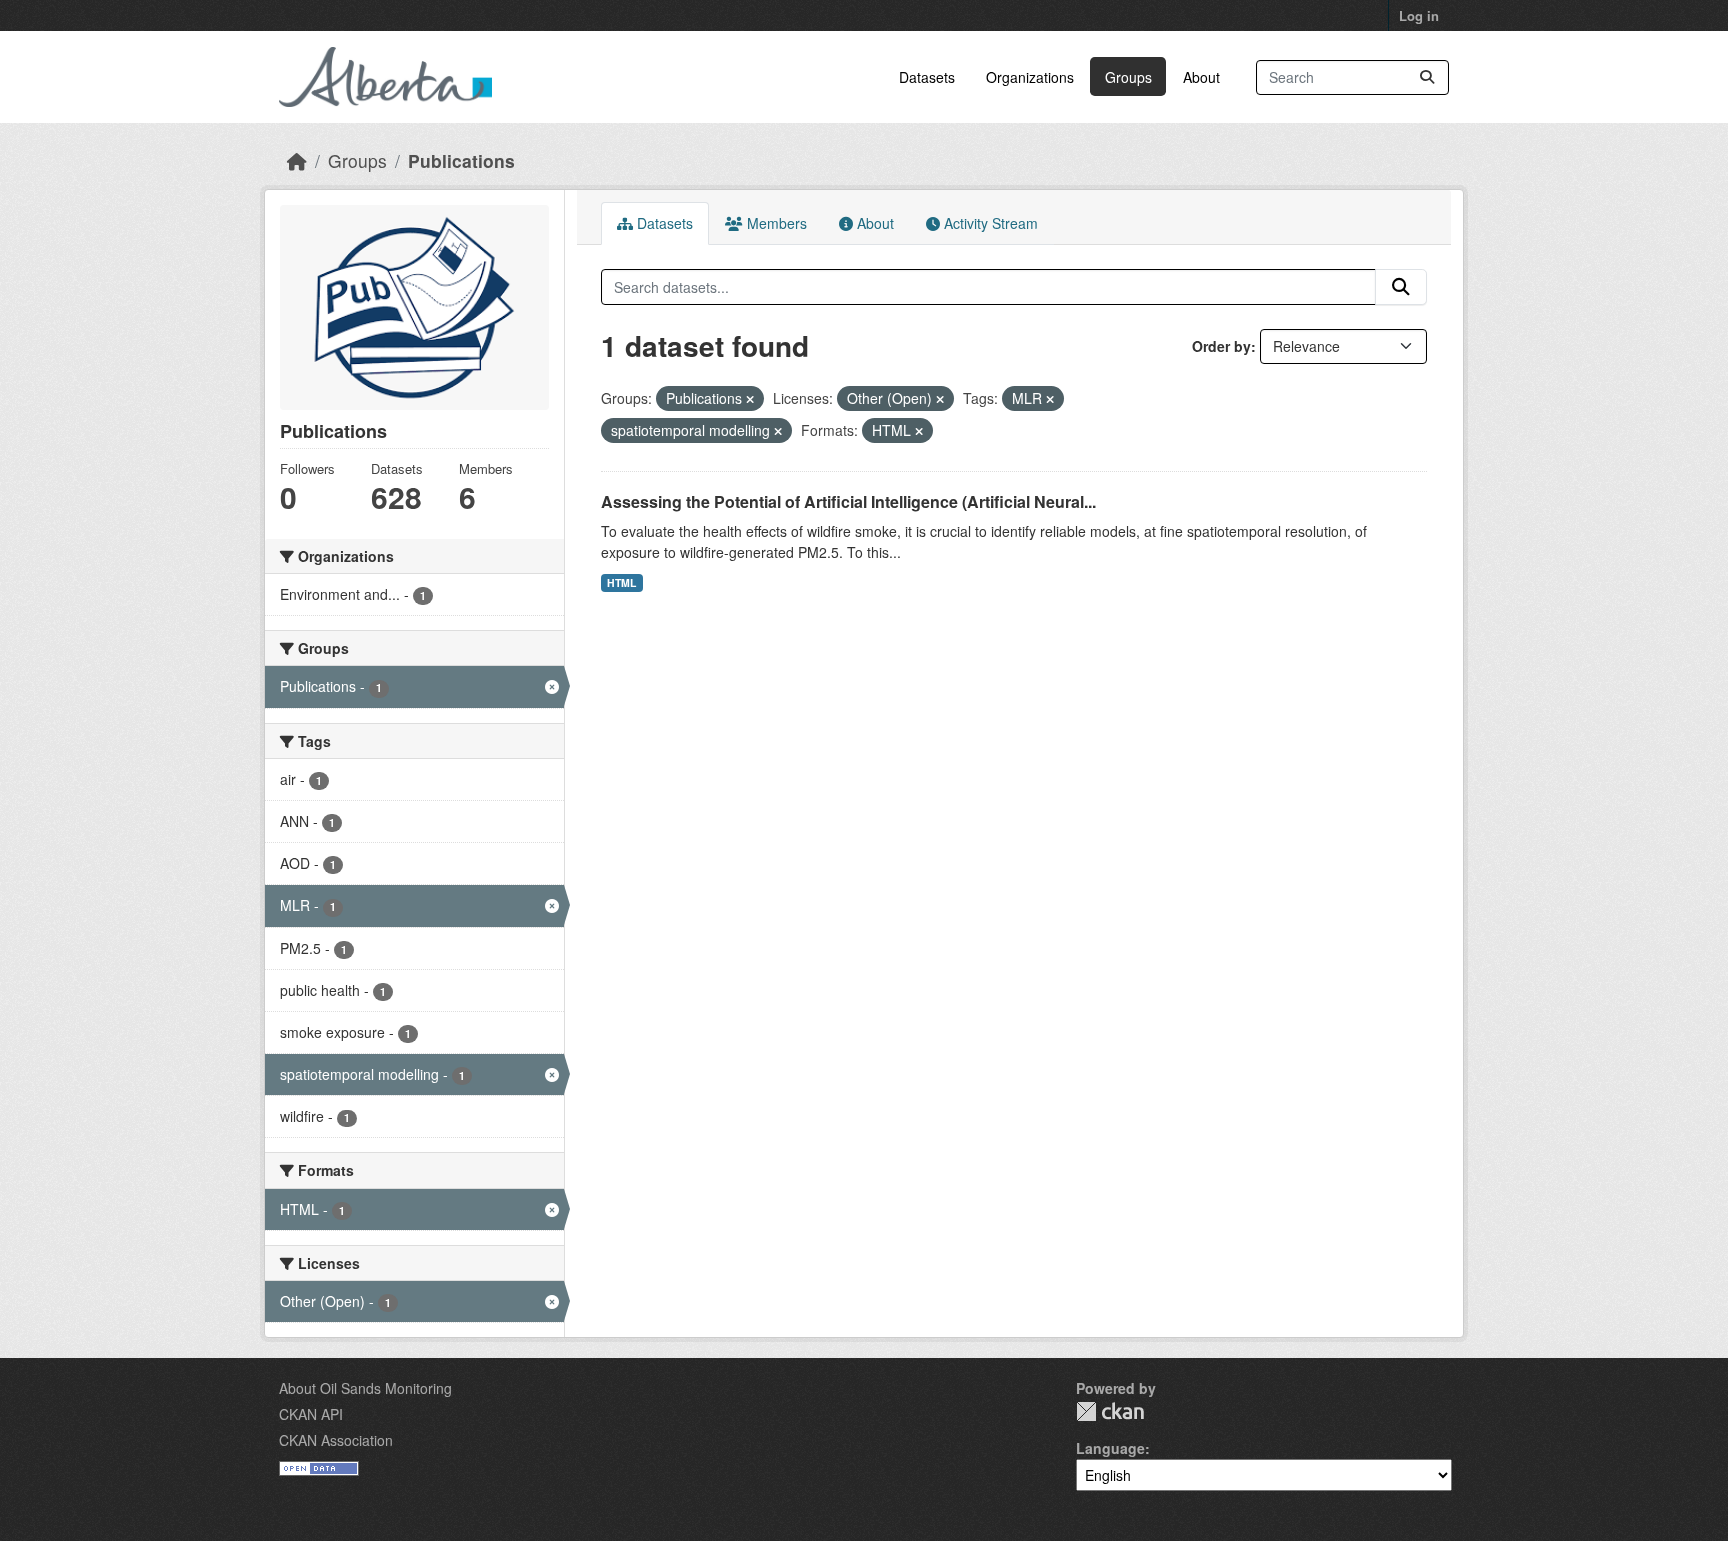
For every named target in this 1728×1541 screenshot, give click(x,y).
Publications (461, 160)
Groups (1128, 77)
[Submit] (1427, 77)
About (1201, 77)
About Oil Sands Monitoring (365, 1388)
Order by (1221, 346)
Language (1110, 1448)
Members (775, 223)
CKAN (1110, 1411)
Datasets (927, 77)
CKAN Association (336, 1440)
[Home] (297, 160)
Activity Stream (989, 223)
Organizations (1030, 77)
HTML (621, 582)
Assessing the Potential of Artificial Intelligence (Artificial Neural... (848, 501)
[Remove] (750, 399)
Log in (1419, 15)
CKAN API (311, 1414)
